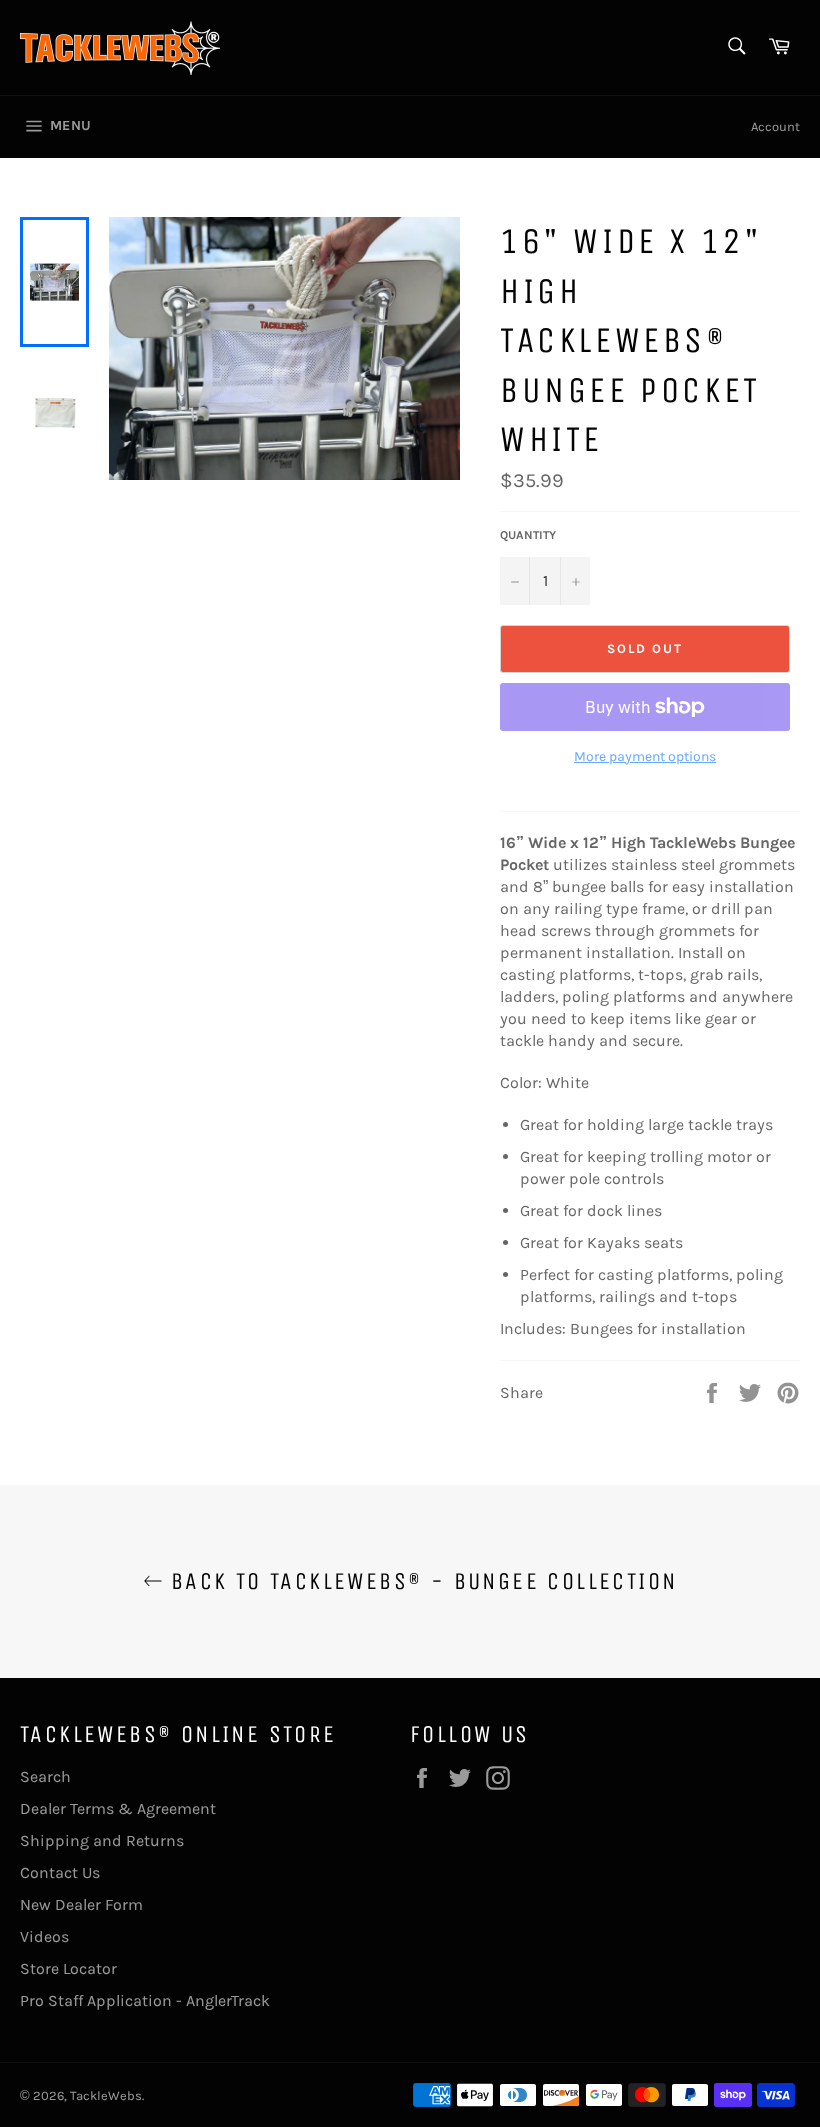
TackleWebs (106, 2095)
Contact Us (60, 1872)
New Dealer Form (81, 1904)
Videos (44, 1936)
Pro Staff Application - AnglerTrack (145, 2000)
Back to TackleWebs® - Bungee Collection (420, 1581)
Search (45, 1776)
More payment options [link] (645, 756)
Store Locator (68, 1968)
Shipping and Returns (102, 1840)
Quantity (528, 535)
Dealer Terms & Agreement (118, 1808)
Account (775, 126)
